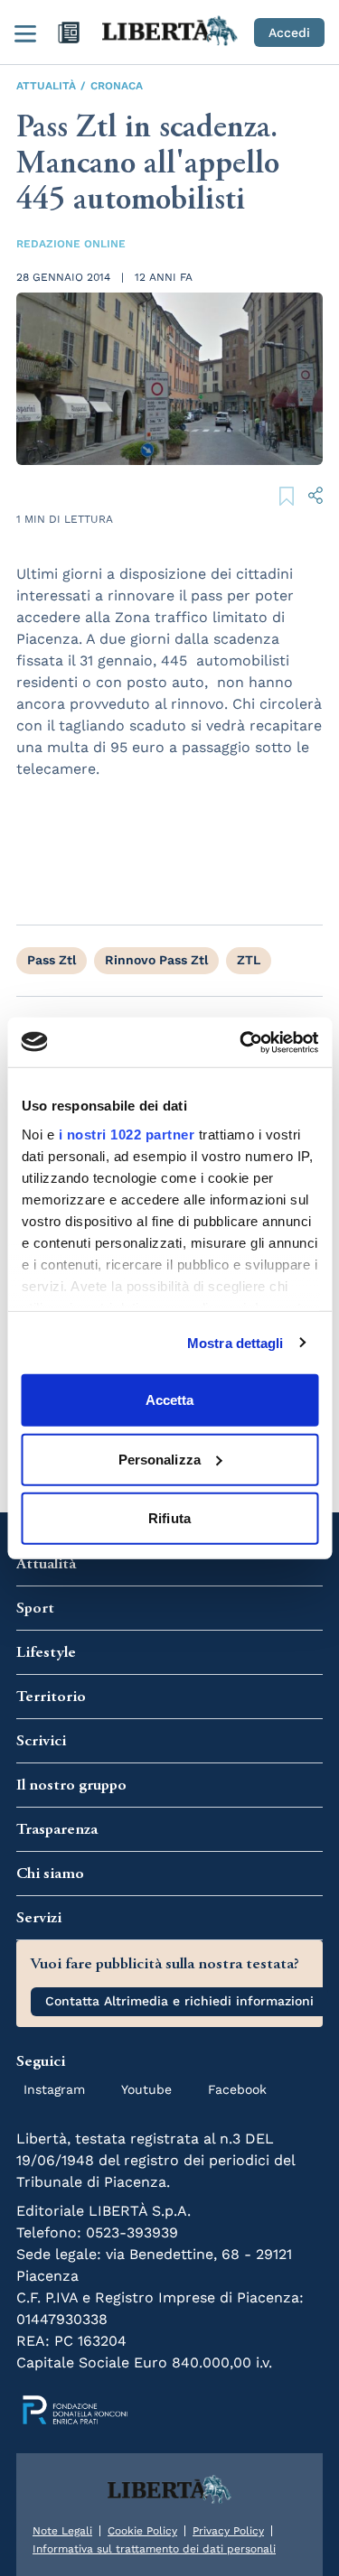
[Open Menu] (25, 33)
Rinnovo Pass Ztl (156, 960)
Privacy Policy (228, 2531)
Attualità (46, 86)
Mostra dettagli (235, 1342)
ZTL (249, 960)
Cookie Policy (142, 2531)
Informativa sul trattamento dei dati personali (154, 2549)
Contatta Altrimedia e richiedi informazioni (179, 2001)
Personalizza (160, 1459)
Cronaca (117, 86)
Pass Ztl (52, 960)
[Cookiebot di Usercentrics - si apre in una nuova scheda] (241, 1042)
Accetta (170, 1400)
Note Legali (62, 2531)
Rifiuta (169, 1518)
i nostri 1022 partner (126, 1134)
